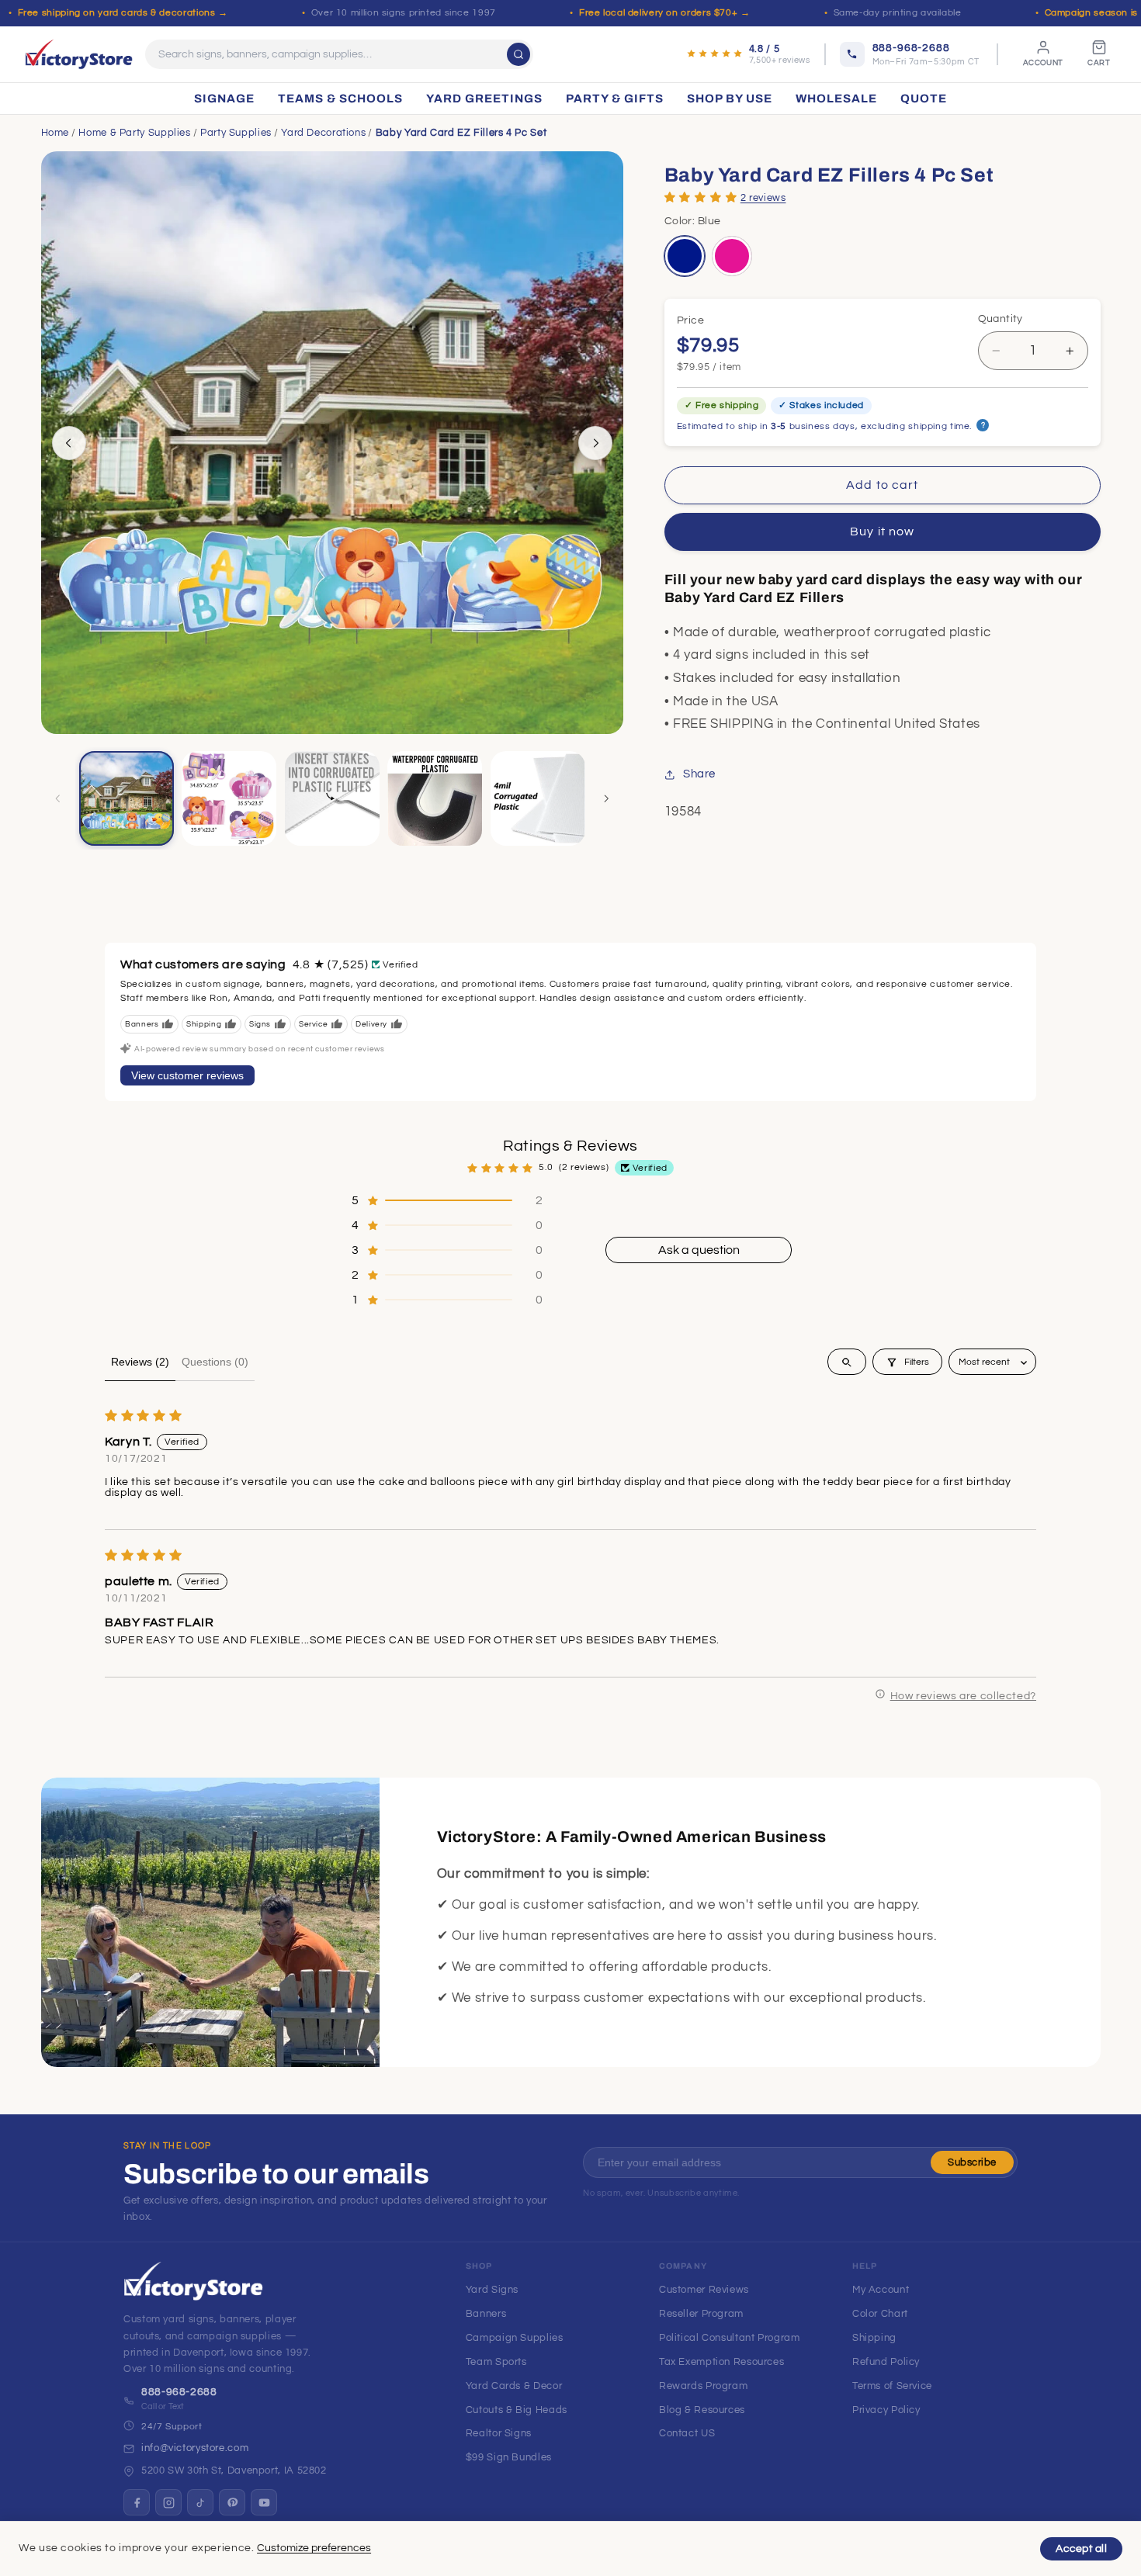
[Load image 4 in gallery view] (332, 798)
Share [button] (699, 775)
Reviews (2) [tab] (140, 1362)
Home (55, 133)
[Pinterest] (232, 2502)
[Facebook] (137, 2502)
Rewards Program (703, 2386)
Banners (486, 2314)
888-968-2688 (179, 2392)
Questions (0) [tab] (215, 1362)
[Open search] (847, 1362)
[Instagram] (168, 2502)
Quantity (1001, 319)
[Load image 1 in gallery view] (127, 798)
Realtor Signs (499, 2433)
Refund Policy (886, 2362)
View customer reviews (187, 1075)
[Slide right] (595, 443)
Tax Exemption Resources (722, 2362)
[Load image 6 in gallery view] (538, 798)
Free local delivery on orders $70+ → (665, 13)
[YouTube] (264, 2502)
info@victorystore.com (195, 2448)
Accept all (1081, 2549)
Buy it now (882, 532)
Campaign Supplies (515, 2338)
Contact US (687, 2433)
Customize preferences (314, 2548)
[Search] (518, 54)
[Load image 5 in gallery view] (435, 798)
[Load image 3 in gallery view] (229, 798)
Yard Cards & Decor (514, 2386)
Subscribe (972, 2162)
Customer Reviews (704, 2290)
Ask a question (699, 1250)
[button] (701, 197)
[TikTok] (200, 2502)
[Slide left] (69, 443)
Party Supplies (236, 133)
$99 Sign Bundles (509, 2457)
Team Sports (496, 2362)
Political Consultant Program (730, 2338)
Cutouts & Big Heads (517, 2410)
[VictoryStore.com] (79, 54)
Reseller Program (701, 2314)
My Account (881, 2290)
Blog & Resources (702, 2410)
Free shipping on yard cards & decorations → (123, 13)
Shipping (874, 2338)
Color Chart (880, 2314)
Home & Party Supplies (134, 133)
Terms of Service (892, 2386)
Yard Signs (492, 2290)
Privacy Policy (886, 2410)
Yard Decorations (323, 133)
